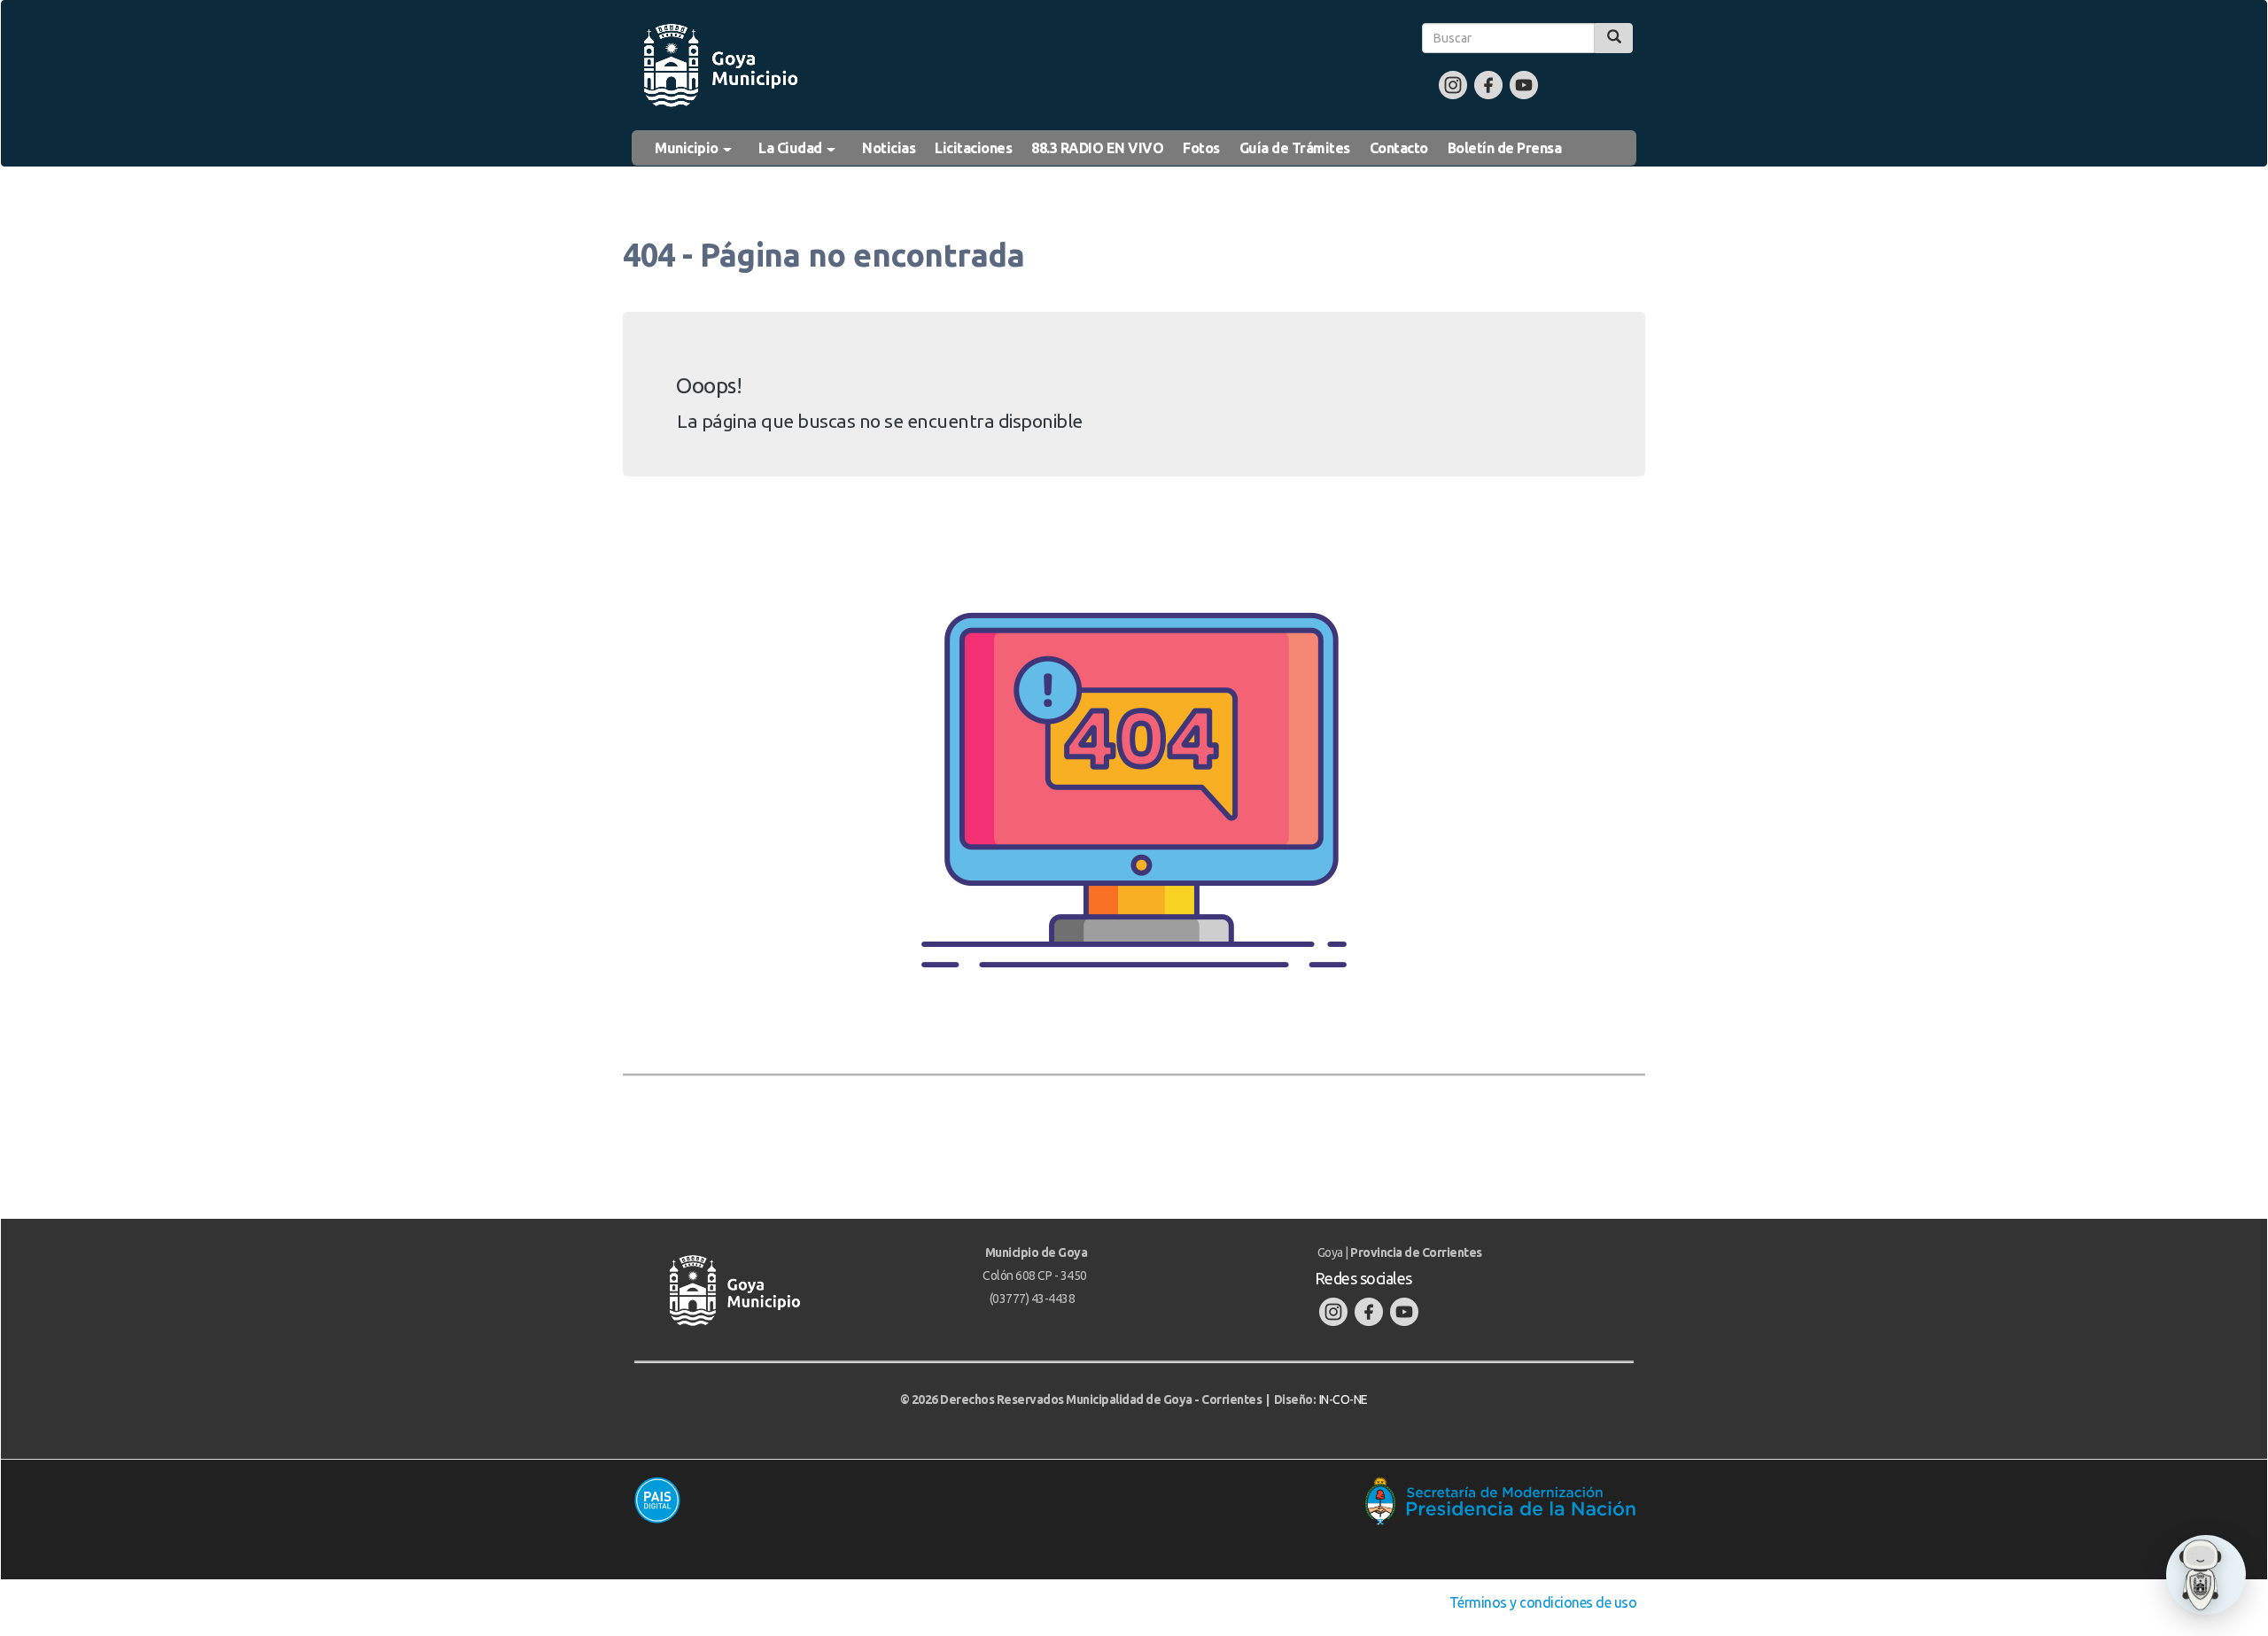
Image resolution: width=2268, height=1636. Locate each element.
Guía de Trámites (1295, 148)
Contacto (1399, 148)
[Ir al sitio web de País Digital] (875, 1500)
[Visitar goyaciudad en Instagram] (1453, 84)
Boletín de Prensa (1505, 148)
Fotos (1201, 148)
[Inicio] (719, 66)
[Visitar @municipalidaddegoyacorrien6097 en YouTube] (1524, 84)
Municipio (688, 148)
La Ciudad (792, 148)
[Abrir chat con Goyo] (2206, 1575)
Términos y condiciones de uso (1544, 1602)
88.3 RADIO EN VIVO (1097, 148)
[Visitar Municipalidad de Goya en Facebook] (1488, 84)
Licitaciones (973, 148)
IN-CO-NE (1344, 1400)
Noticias (889, 148)
